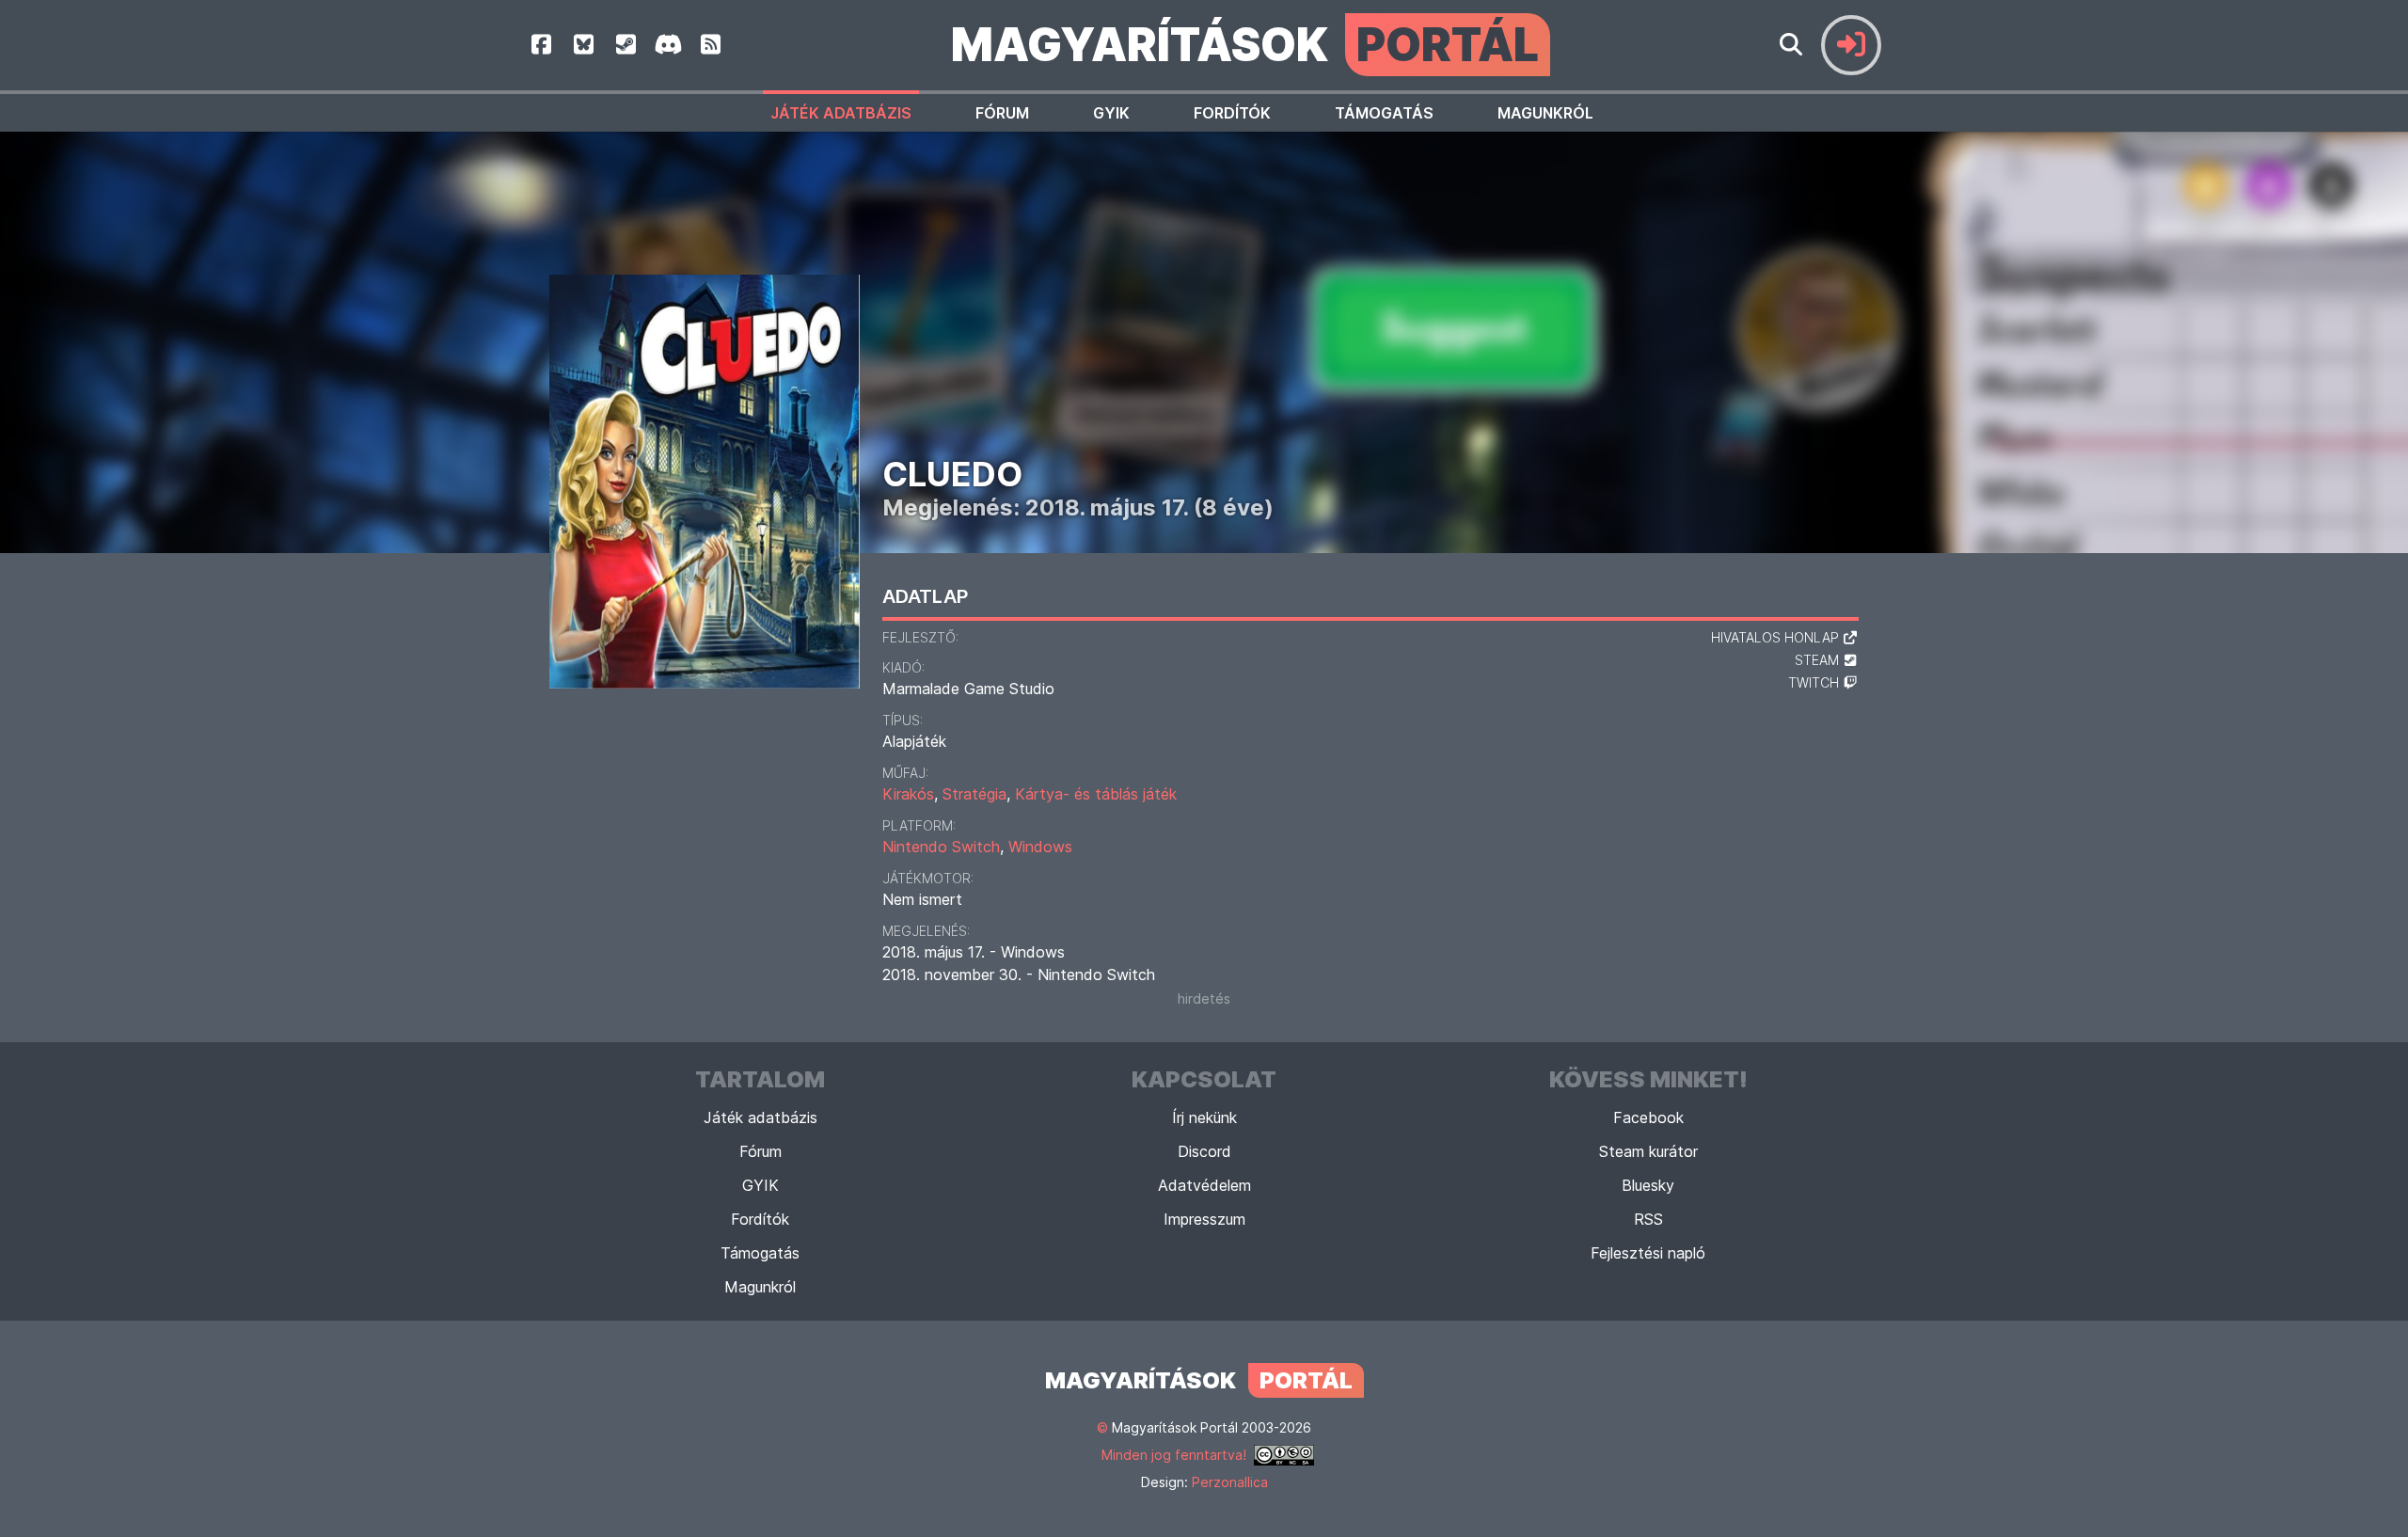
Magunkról (1545, 113)
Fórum (1002, 113)
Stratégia (974, 794)
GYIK (1111, 113)
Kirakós (908, 794)
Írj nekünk (1204, 1117)
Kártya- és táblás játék (1096, 794)
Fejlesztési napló (1648, 1253)
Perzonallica (1230, 1482)
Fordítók (1232, 113)
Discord (1204, 1151)
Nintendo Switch (941, 847)
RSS (1648, 1219)
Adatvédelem (1204, 1185)
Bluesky (1648, 1185)
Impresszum (1204, 1219)
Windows (1040, 847)
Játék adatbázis (841, 113)
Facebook (1648, 1117)
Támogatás (1384, 113)
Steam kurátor (1648, 1151)
